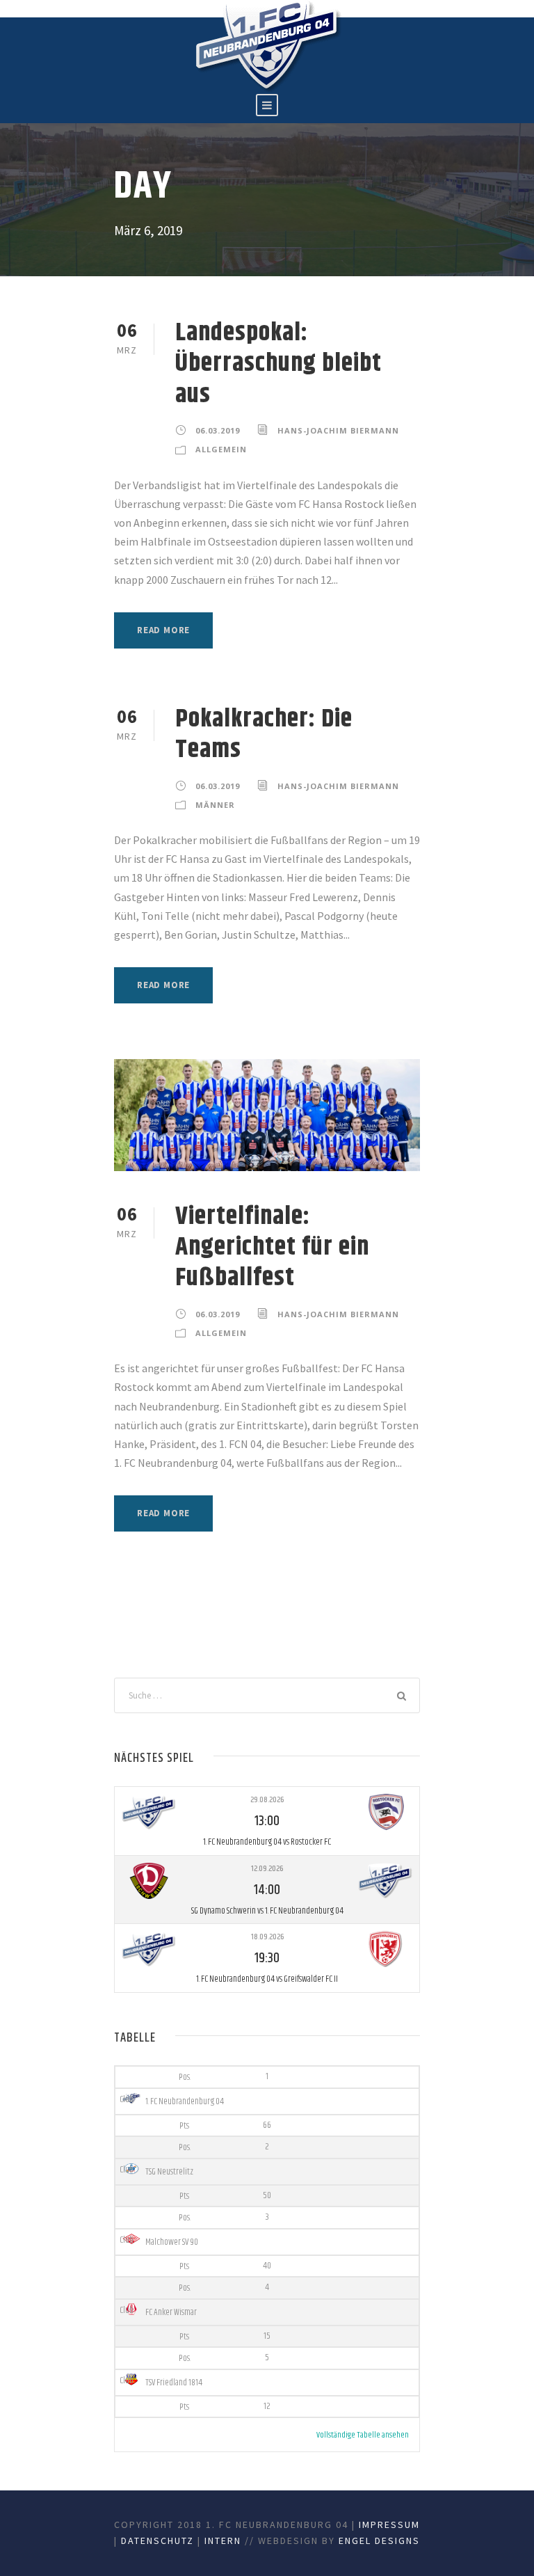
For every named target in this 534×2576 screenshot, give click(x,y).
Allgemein (221, 449)
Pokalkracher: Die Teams (264, 734)
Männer (215, 805)
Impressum (389, 2525)
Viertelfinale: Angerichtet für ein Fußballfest (272, 1248)
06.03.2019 (218, 430)
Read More (163, 630)
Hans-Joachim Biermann (338, 430)
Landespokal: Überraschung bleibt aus (278, 364)
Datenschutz (157, 2541)
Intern (223, 2541)
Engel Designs (379, 2541)
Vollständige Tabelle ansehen (363, 2435)
